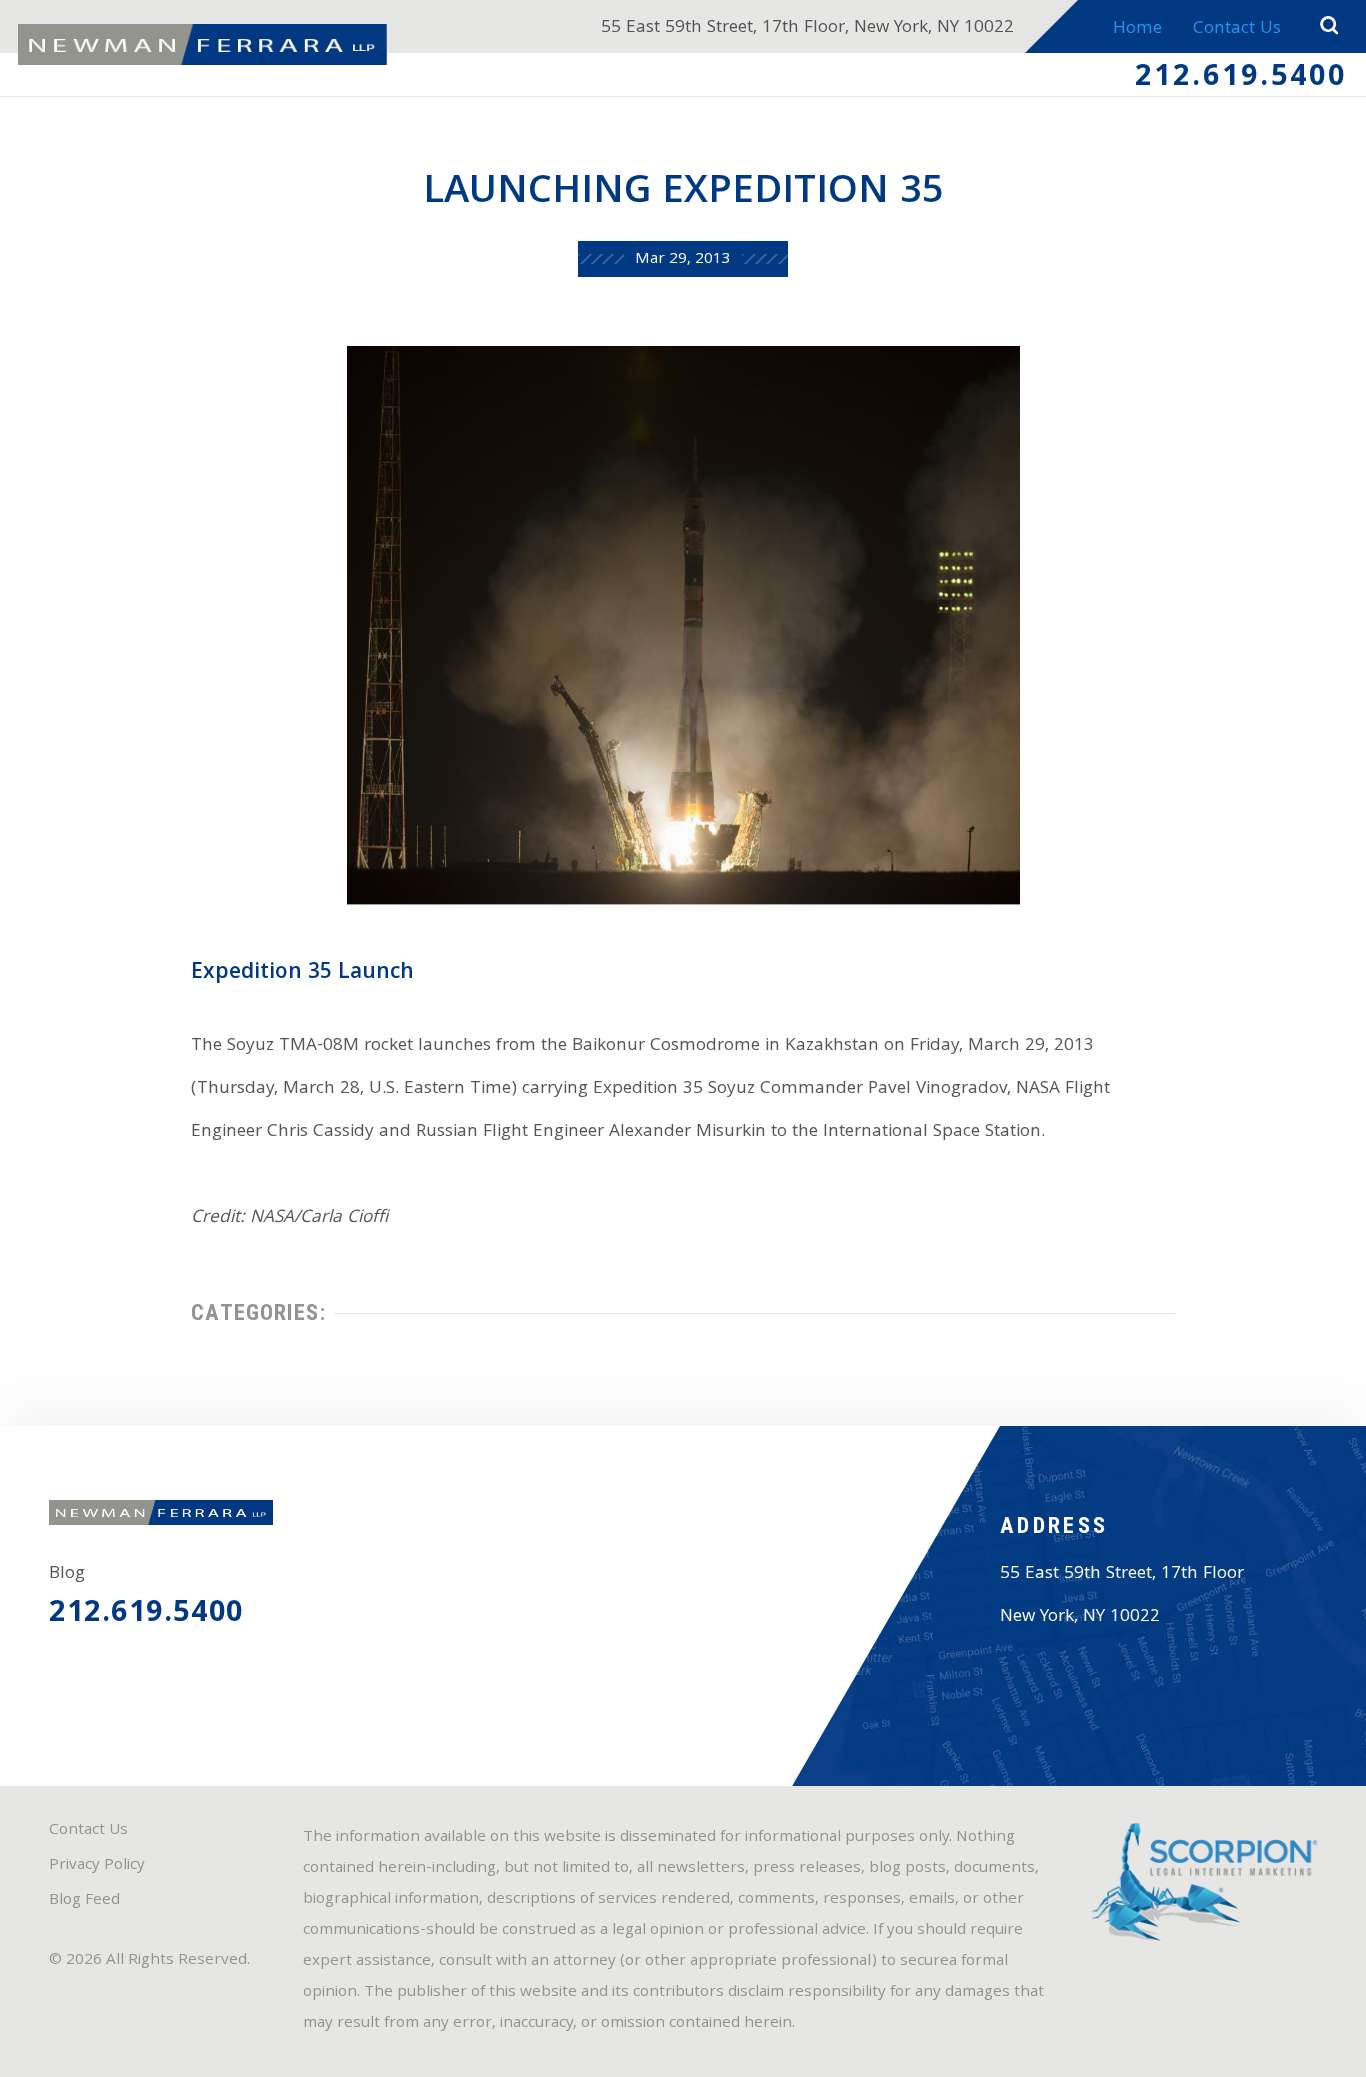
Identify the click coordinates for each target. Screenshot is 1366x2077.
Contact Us (1237, 29)
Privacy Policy (97, 1866)
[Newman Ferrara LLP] (202, 44)
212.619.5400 (1241, 79)
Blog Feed (84, 1901)
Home (1137, 29)
